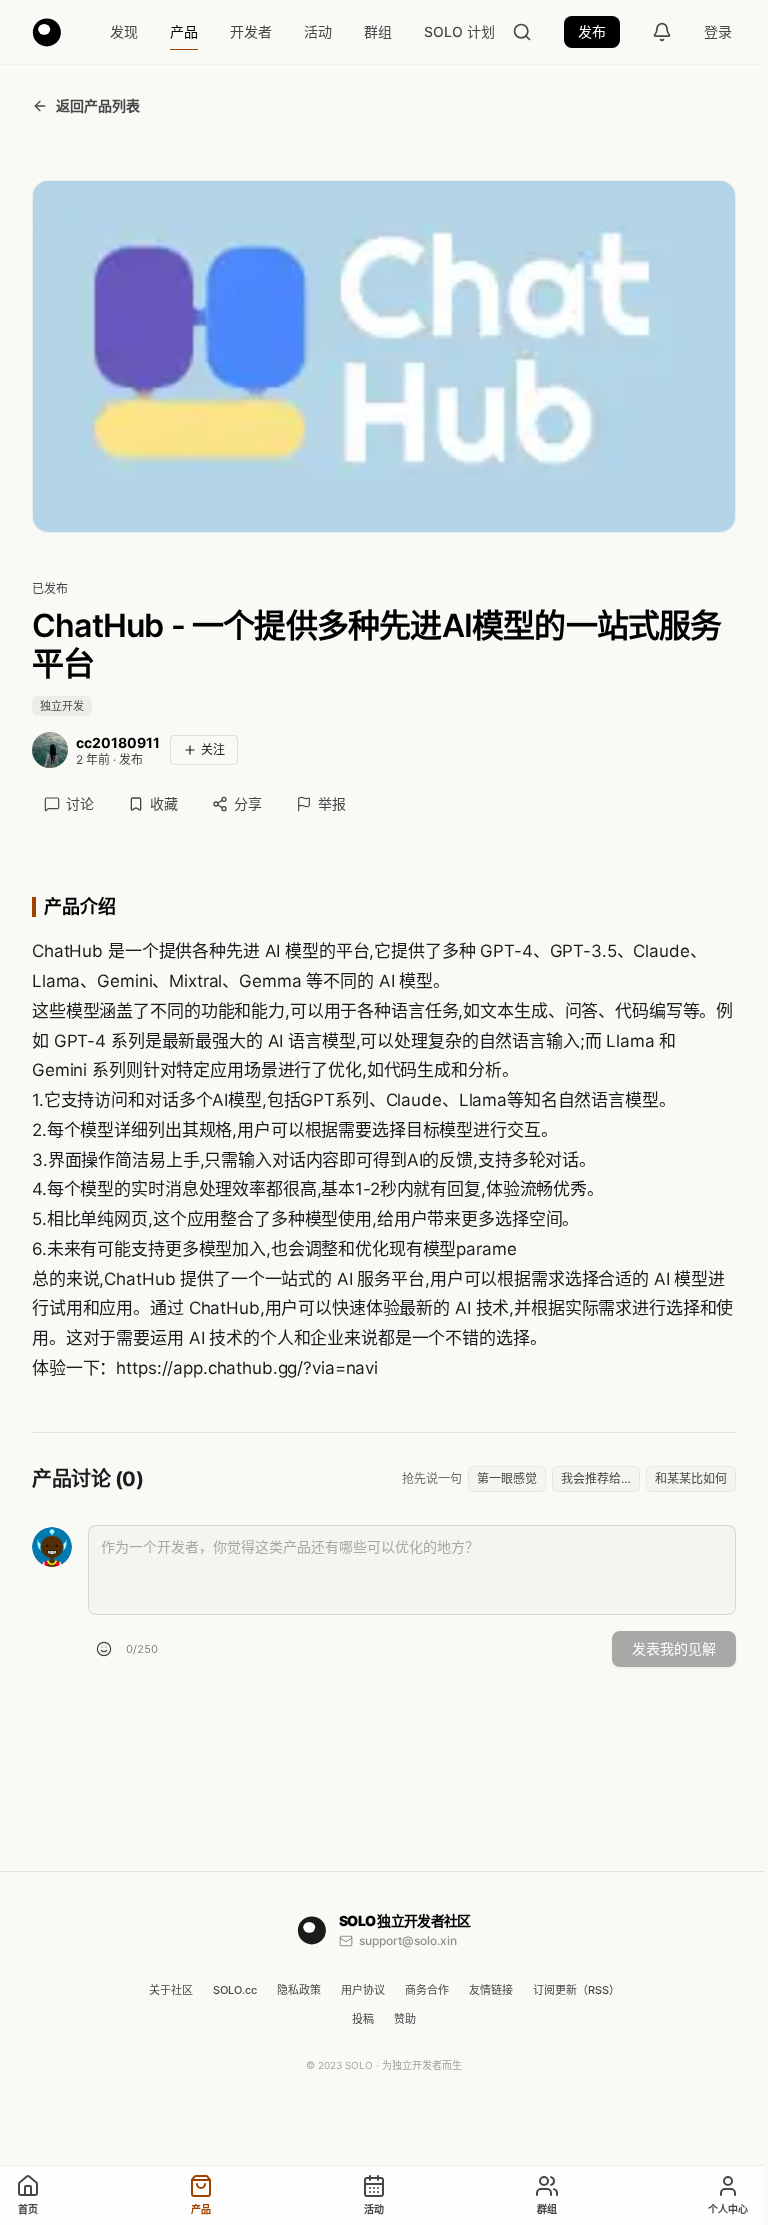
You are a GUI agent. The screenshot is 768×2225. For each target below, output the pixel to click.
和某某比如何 (691, 1478)
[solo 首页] (47, 32)
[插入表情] (104, 1649)
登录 (718, 31)
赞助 (405, 2019)
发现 (124, 31)
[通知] (662, 32)
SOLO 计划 (459, 31)
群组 (378, 31)
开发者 (251, 31)
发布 (592, 31)
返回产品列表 (98, 105)
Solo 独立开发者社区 (405, 1920)
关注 (213, 749)
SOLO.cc (235, 1990)
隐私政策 (299, 1990)
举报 (332, 803)
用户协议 (363, 1990)
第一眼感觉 (507, 1478)
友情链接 (491, 1990)
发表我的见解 (674, 1648)
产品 (184, 31)
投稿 (363, 2019)
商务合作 (427, 1990)
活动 (318, 31)
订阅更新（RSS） (576, 1990)
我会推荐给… (596, 1478)
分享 (248, 803)
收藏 (164, 803)
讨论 (80, 803)
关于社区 (171, 1990)
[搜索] (522, 32)
